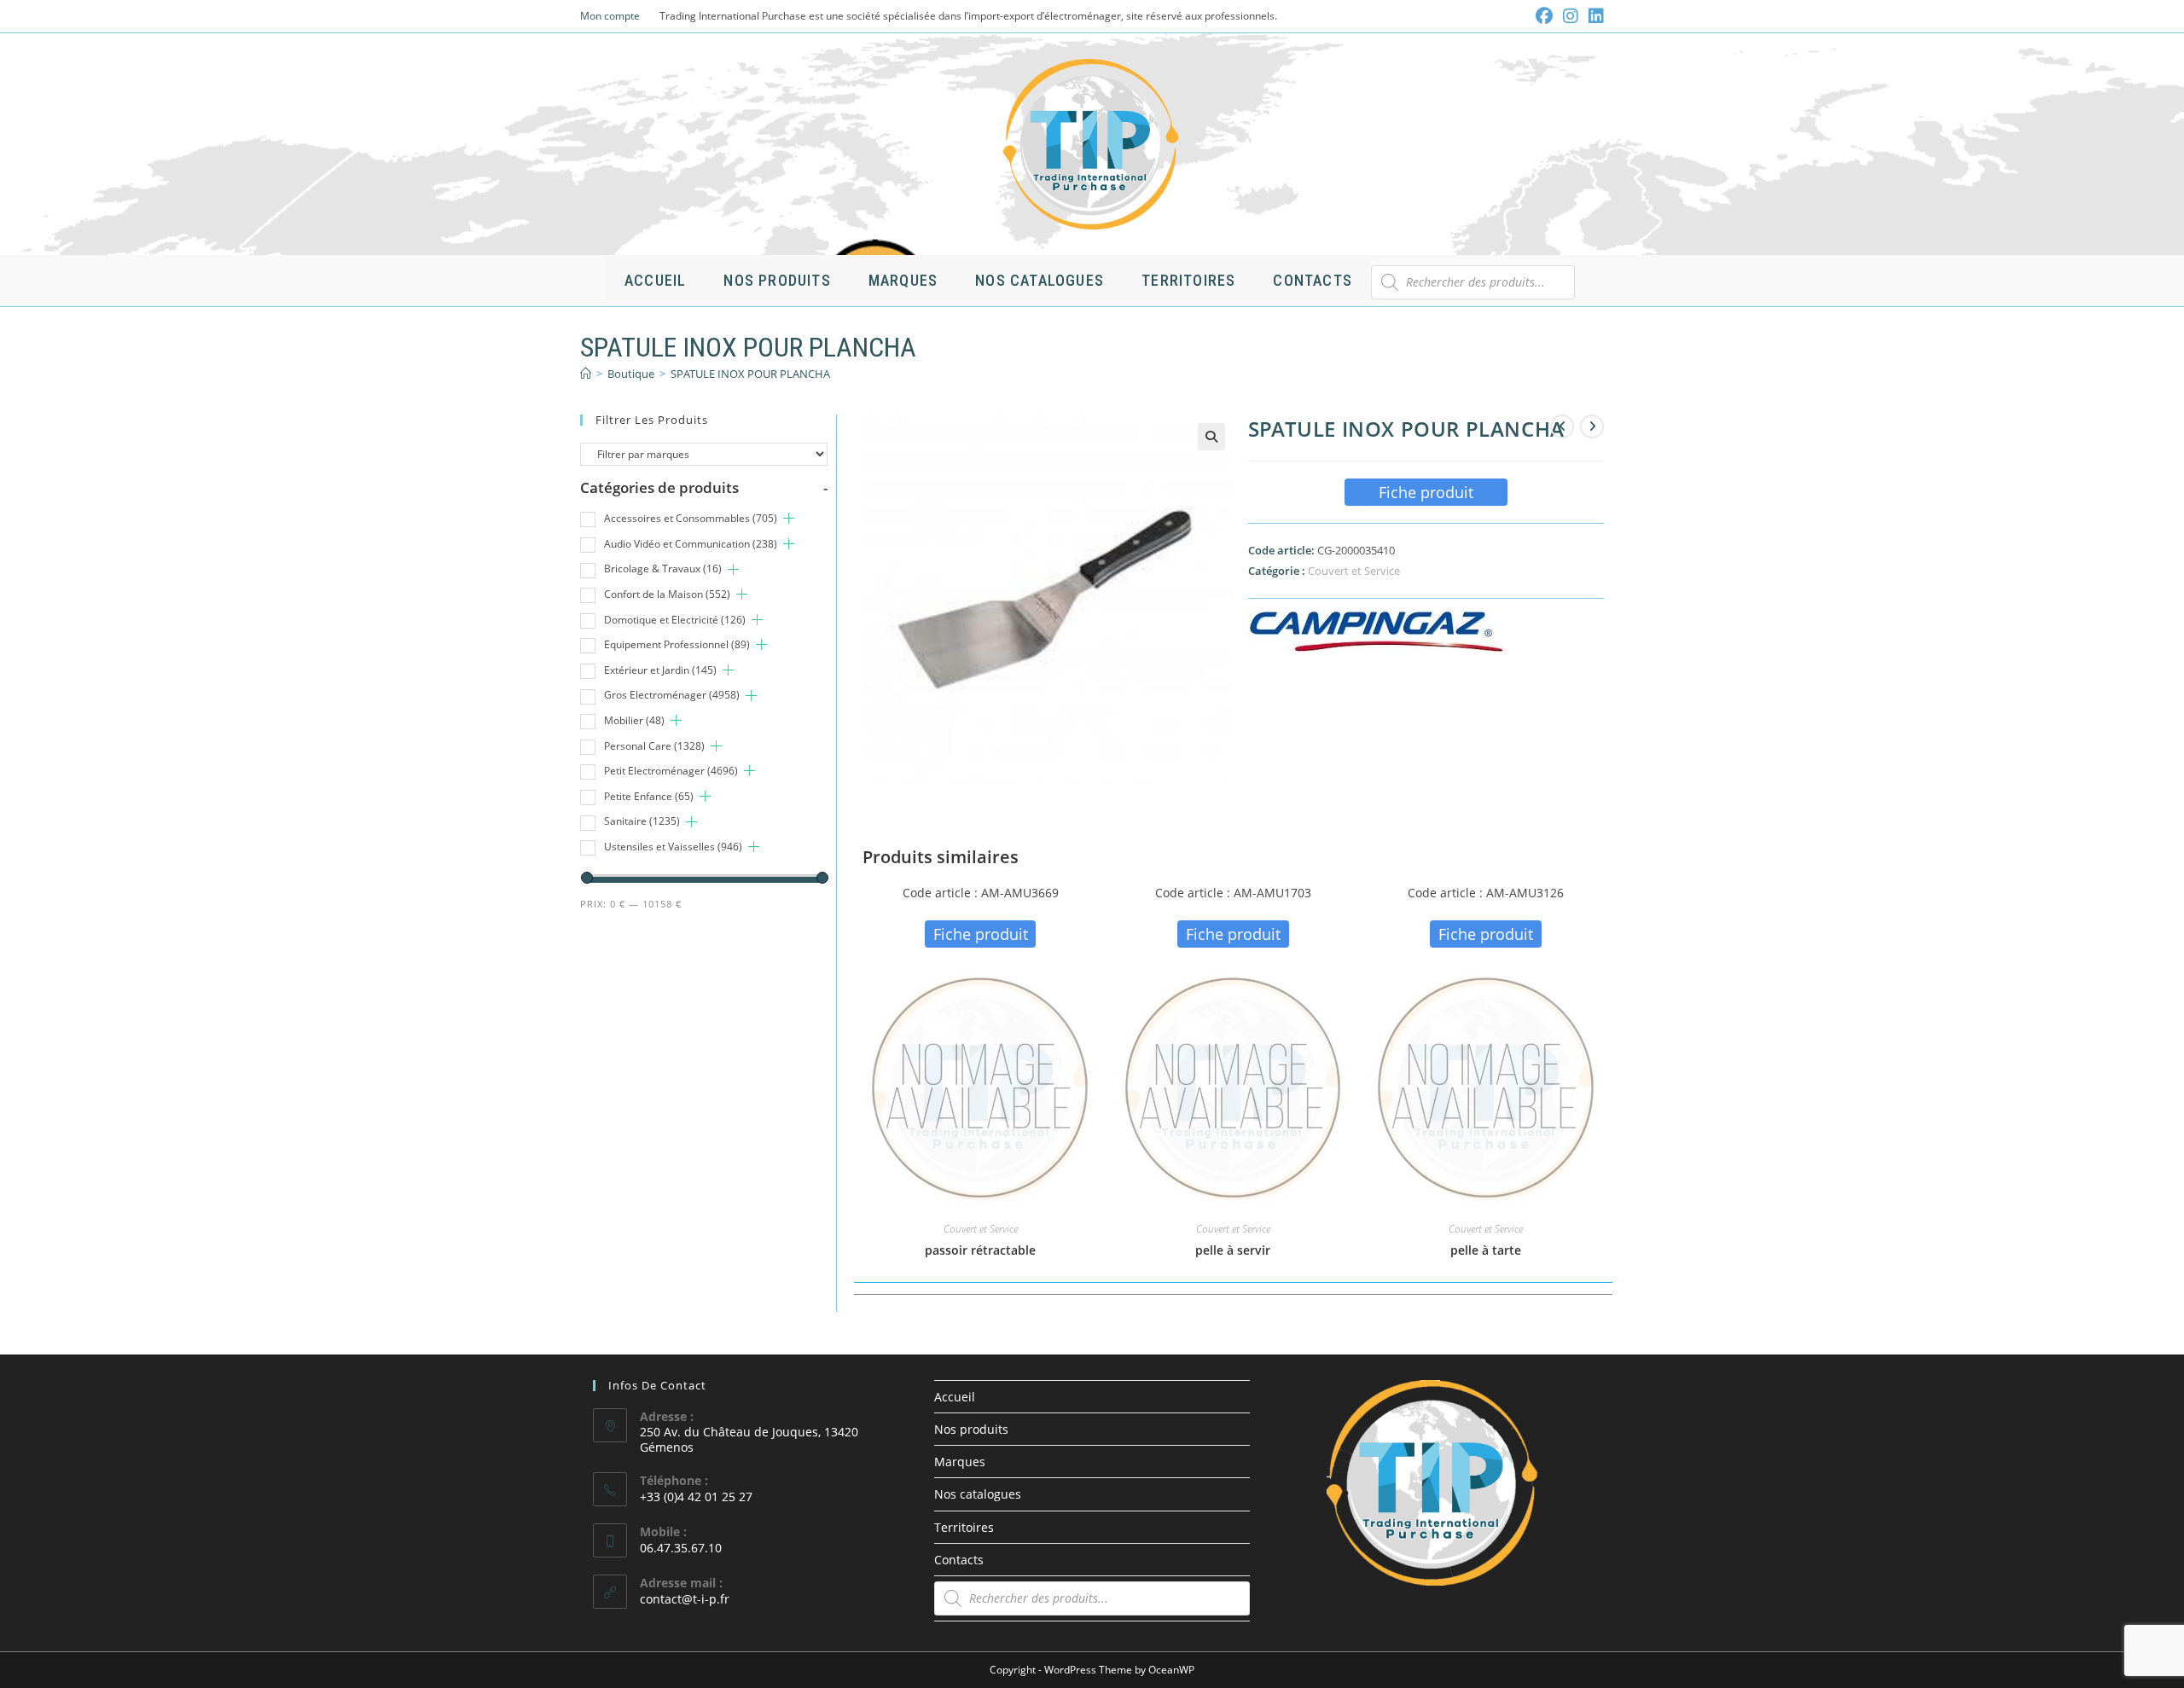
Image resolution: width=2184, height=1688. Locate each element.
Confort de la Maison (667, 594)
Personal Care (654, 746)
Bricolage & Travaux (663, 568)
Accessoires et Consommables (691, 518)
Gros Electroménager (672, 695)
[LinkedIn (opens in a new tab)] (1594, 16)
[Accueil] (586, 374)
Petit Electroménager (671, 771)
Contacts (959, 1560)
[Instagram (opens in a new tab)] (1571, 16)
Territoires (964, 1527)
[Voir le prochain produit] (1592, 426)
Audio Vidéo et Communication (691, 544)
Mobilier (634, 720)
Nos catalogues (978, 1494)
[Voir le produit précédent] (1562, 426)
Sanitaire (642, 821)
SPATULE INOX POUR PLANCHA (750, 374)
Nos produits (971, 1429)
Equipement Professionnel (677, 644)
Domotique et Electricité (675, 620)
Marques (960, 1462)
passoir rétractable (980, 1250)
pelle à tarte (1486, 1250)
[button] (1211, 437)
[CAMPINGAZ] (1376, 632)
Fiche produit (1426, 492)
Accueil (955, 1397)
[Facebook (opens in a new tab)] (1544, 16)
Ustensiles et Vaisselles (673, 847)
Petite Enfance (649, 796)
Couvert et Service (1354, 571)
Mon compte (610, 16)
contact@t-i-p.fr (685, 1599)
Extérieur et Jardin (660, 670)
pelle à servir (1233, 1250)
